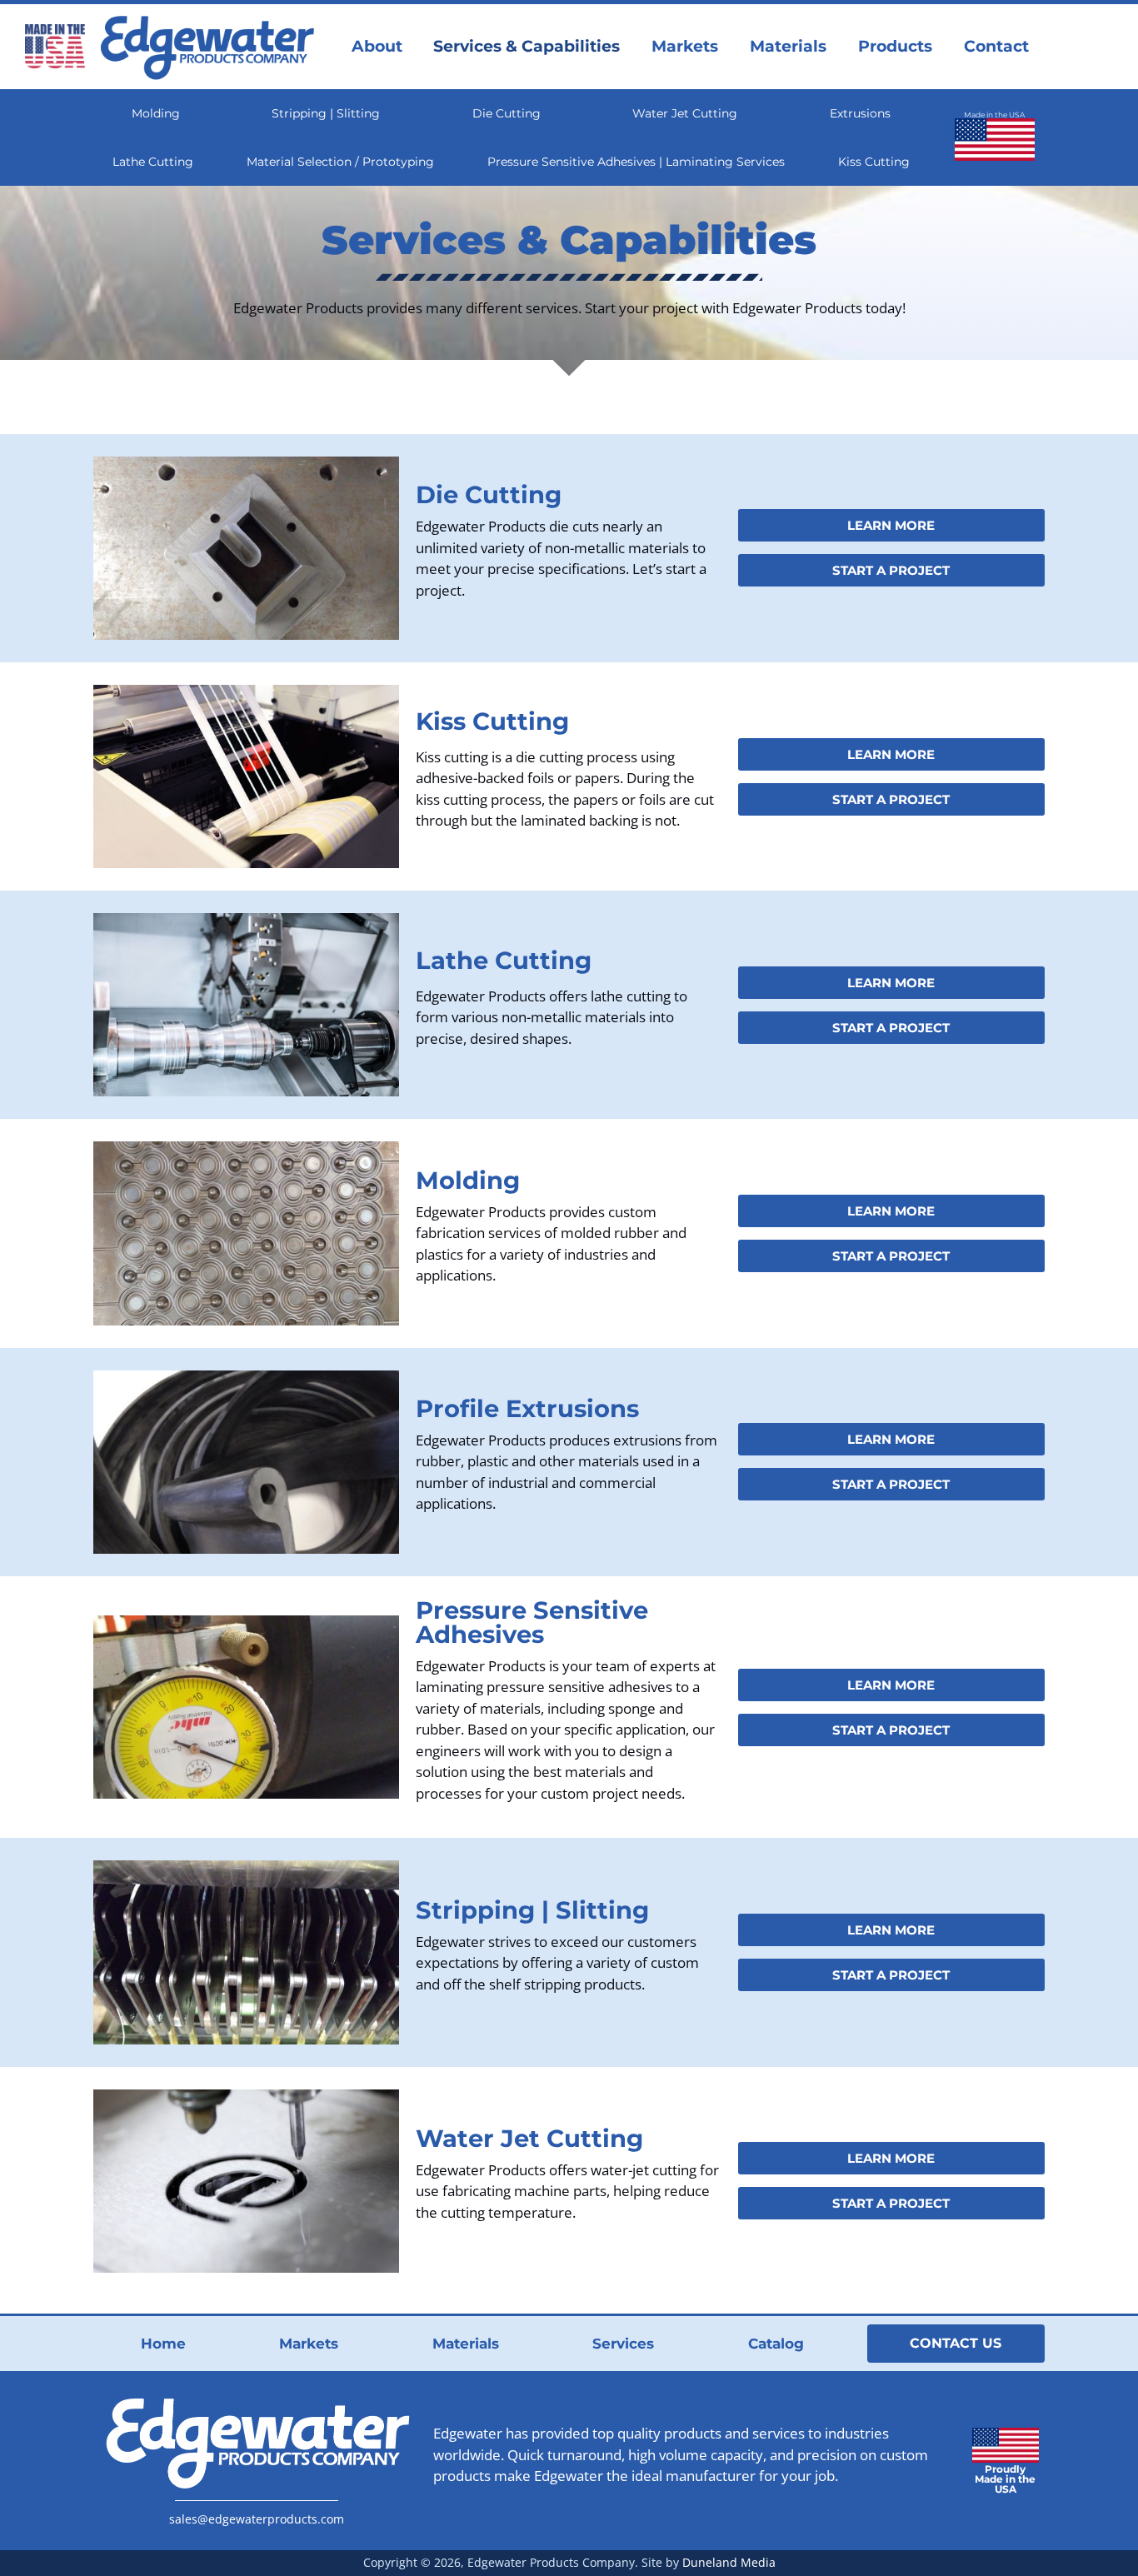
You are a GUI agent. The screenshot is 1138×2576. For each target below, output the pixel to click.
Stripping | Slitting (326, 113)
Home (163, 2344)
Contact (996, 46)
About (377, 46)
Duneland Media (729, 2562)
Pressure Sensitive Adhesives (532, 1622)
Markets (685, 46)
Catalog (776, 2344)
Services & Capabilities (527, 46)
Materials (788, 46)
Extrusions (860, 113)
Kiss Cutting (874, 162)
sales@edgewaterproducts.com (257, 2519)
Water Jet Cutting (685, 113)
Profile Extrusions (527, 1408)
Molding (156, 113)
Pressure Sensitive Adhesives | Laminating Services (636, 162)
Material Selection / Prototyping (340, 162)
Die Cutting (507, 113)
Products (895, 46)
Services (623, 2344)
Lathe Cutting (153, 162)
